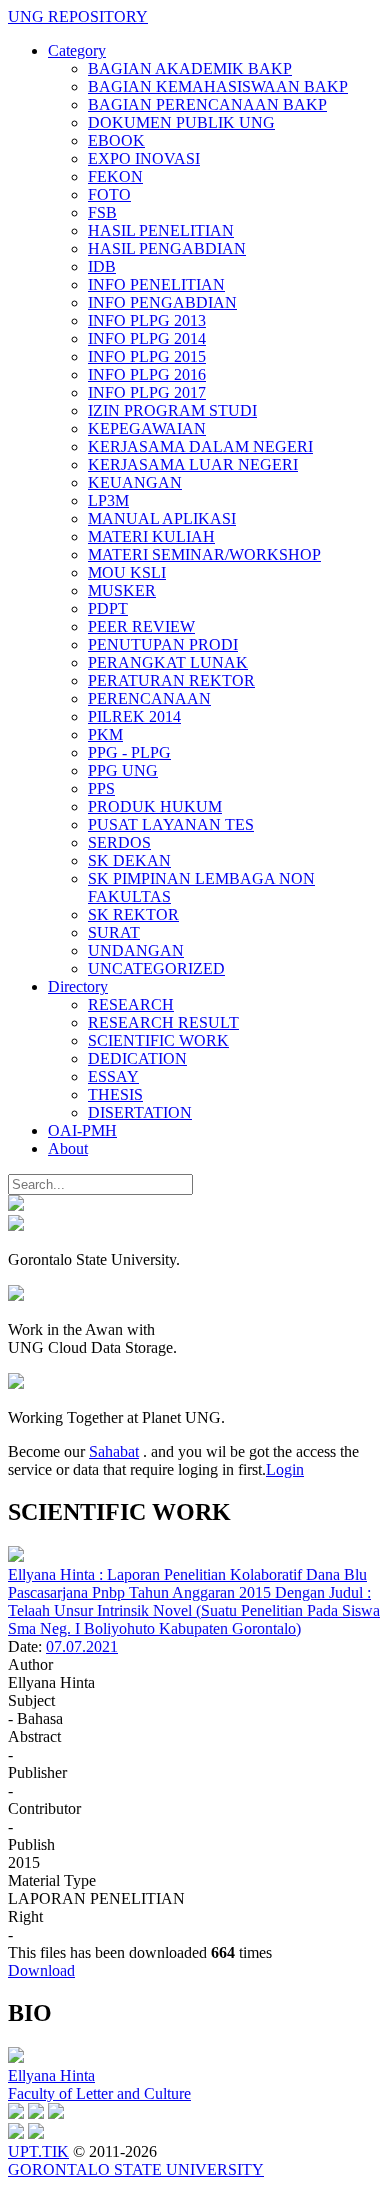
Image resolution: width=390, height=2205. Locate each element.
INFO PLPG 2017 (147, 392)
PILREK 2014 (134, 716)
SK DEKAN (129, 860)
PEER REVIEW (141, 626)
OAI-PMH (82, 1130)
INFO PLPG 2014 (147, 338)
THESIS (115, 1094)
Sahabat (114, 1451)
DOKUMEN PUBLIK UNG (181, 122)
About (68, 1148)
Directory (78, 986)
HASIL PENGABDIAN (167, 248)
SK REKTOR (133, 914)
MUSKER (122, 590)
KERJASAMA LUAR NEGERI (193, 464)
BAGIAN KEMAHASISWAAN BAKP (218, 86)
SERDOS (119, 842)
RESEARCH (131, 1004)
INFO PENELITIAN (156, 284)
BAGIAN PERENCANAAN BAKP (207, 104)
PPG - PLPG (129, 752)
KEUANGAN (135, 482)
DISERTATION (140, 1112)
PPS (101, 788)
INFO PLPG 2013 (147, 320)
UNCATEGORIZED (156, 968)
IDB (102, 266)
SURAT (114, 932)
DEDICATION (137, 1058)
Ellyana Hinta (51, 2075)
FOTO (109, 194)
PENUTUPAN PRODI (163, 644)
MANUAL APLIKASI (162, 518)
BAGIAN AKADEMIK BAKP (190, 68)
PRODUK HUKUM (155, 806)
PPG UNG (123, 770)
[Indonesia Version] (16, 1205)
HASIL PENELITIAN (161, 230)
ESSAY (113, 1076)
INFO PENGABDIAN (162, 302)
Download (41, 1970)
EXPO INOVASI (144, 158)
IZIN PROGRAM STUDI (172, 410)
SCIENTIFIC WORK (158, 1040)
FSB (102, 212)
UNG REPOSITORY (78, 16)
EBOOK (116, 140)
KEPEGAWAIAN (147, 428)
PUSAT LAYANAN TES (171, 824)
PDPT (108, 608)
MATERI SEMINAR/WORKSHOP (204, 554)
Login (285, 1469)
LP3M (108, 500)
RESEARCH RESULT (163, 1022)
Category (77, 50)
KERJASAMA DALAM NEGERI (200, 446)
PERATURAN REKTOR (171, 680)
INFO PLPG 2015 (147, 356)
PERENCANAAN (149, 698)
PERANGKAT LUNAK (168, 662)
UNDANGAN (136, 950)
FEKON (115, 176)
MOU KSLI (127, 572)
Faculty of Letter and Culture (99, 2093)
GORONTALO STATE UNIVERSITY (136, 2169)
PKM (105, 734)
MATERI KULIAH (151, 536)
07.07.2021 (82, 1646)
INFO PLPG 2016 (147, 374)
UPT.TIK (38, 2151)
